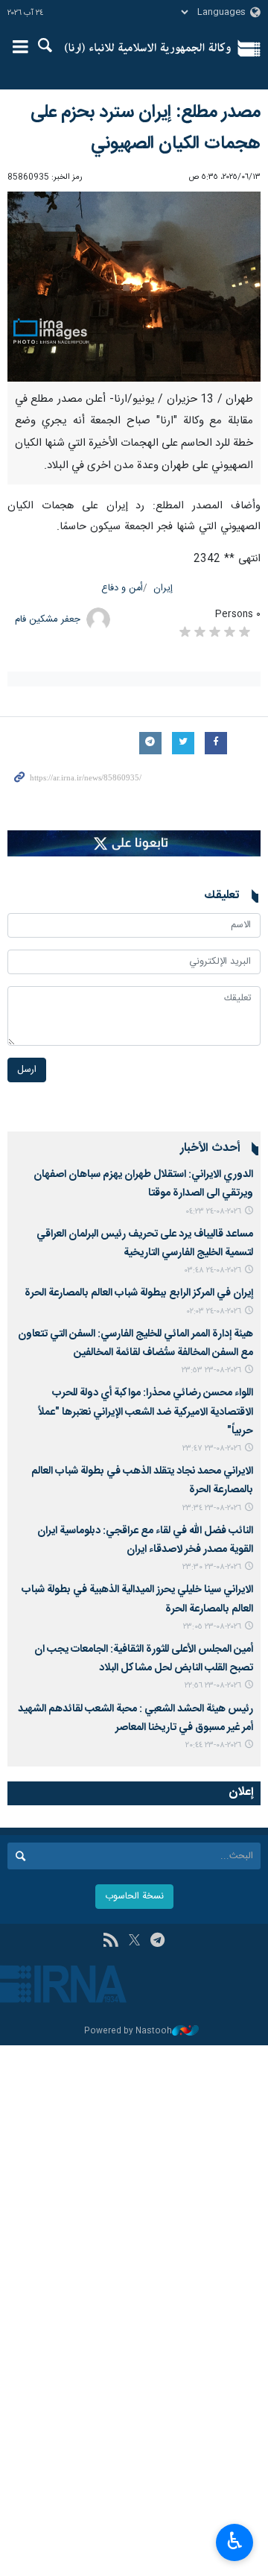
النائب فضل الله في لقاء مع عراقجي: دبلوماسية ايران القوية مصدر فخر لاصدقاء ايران (145, 1540)
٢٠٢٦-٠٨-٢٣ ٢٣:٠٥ (212, 1627)
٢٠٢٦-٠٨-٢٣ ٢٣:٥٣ (211, 1370)
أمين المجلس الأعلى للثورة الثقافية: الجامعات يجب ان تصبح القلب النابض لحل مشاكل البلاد (144, 1659)
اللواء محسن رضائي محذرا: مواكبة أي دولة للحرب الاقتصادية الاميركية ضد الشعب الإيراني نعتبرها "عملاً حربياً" (146, 1412)
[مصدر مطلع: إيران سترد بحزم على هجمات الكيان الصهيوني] (134, 287)
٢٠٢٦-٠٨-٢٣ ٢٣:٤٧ (212, 1449)
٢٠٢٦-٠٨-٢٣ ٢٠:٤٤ (213, 1745)
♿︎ (235, 2541)
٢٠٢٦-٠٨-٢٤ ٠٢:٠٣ (214, 1311)
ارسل (27, 1070)
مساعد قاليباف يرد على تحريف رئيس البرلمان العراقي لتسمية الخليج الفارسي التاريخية (145, 1244)
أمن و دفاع (122, 588)
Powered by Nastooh (128, 2032)
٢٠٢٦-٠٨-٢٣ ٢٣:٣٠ (212, 1567)
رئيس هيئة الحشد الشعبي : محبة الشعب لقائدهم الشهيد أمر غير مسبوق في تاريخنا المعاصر (135, 1718)
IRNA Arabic (148, 48)
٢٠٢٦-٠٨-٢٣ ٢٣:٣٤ (212, 1508)
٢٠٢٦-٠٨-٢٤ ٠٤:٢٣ (213, 1212)
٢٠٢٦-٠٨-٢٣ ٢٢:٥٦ (213, 1686)
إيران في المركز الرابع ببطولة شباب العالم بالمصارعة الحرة (137, 1293)
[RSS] (111, 1942)
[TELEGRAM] (157, 1942)
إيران (163, 588)
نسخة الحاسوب (134, 1897)
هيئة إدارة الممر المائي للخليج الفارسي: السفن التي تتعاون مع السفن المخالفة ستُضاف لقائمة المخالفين (135, 1344)
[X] (134, 1942)
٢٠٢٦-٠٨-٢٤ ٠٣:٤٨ (213, 1270)
